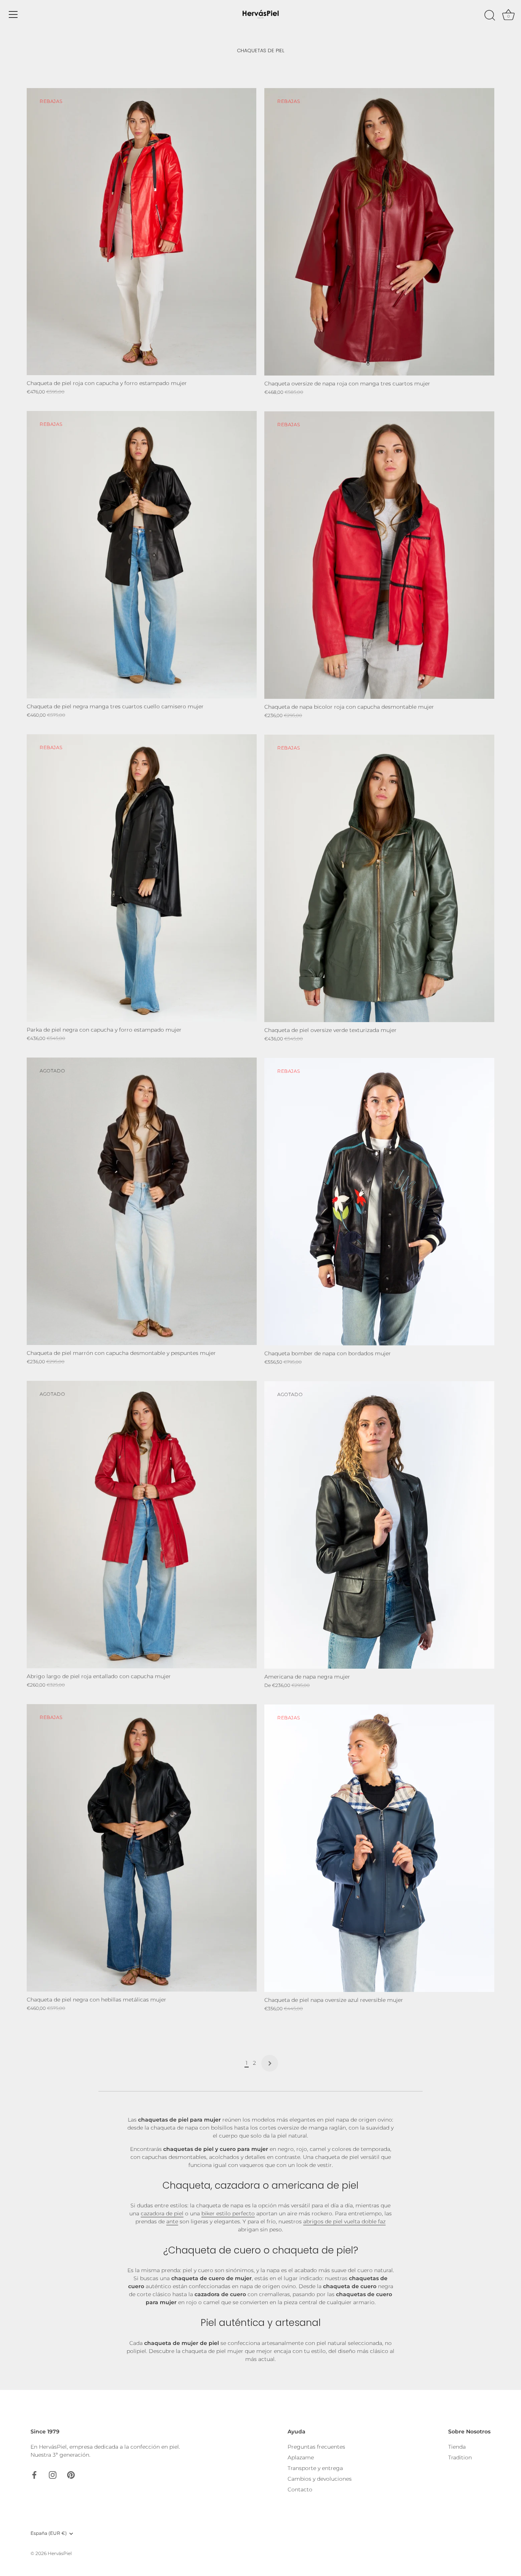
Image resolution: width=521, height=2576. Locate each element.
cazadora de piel (162, 2213)
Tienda (457, 2447)
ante (172, 2221)
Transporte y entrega (315, 2468)
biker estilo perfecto (228, 2213)
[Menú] (13, 14)
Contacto (300, 2489)
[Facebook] (34, 2474)
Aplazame (301, 2457)
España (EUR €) (49, 2533)
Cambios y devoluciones (320, 2479)
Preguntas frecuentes (316, 2447)
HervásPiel (60, 2553)
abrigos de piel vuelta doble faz (344, 2221)
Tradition (460, 2457)
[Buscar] (490, 16)
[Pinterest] (71, 2474)
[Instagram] (53, 2474)
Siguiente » (270, 2063)
